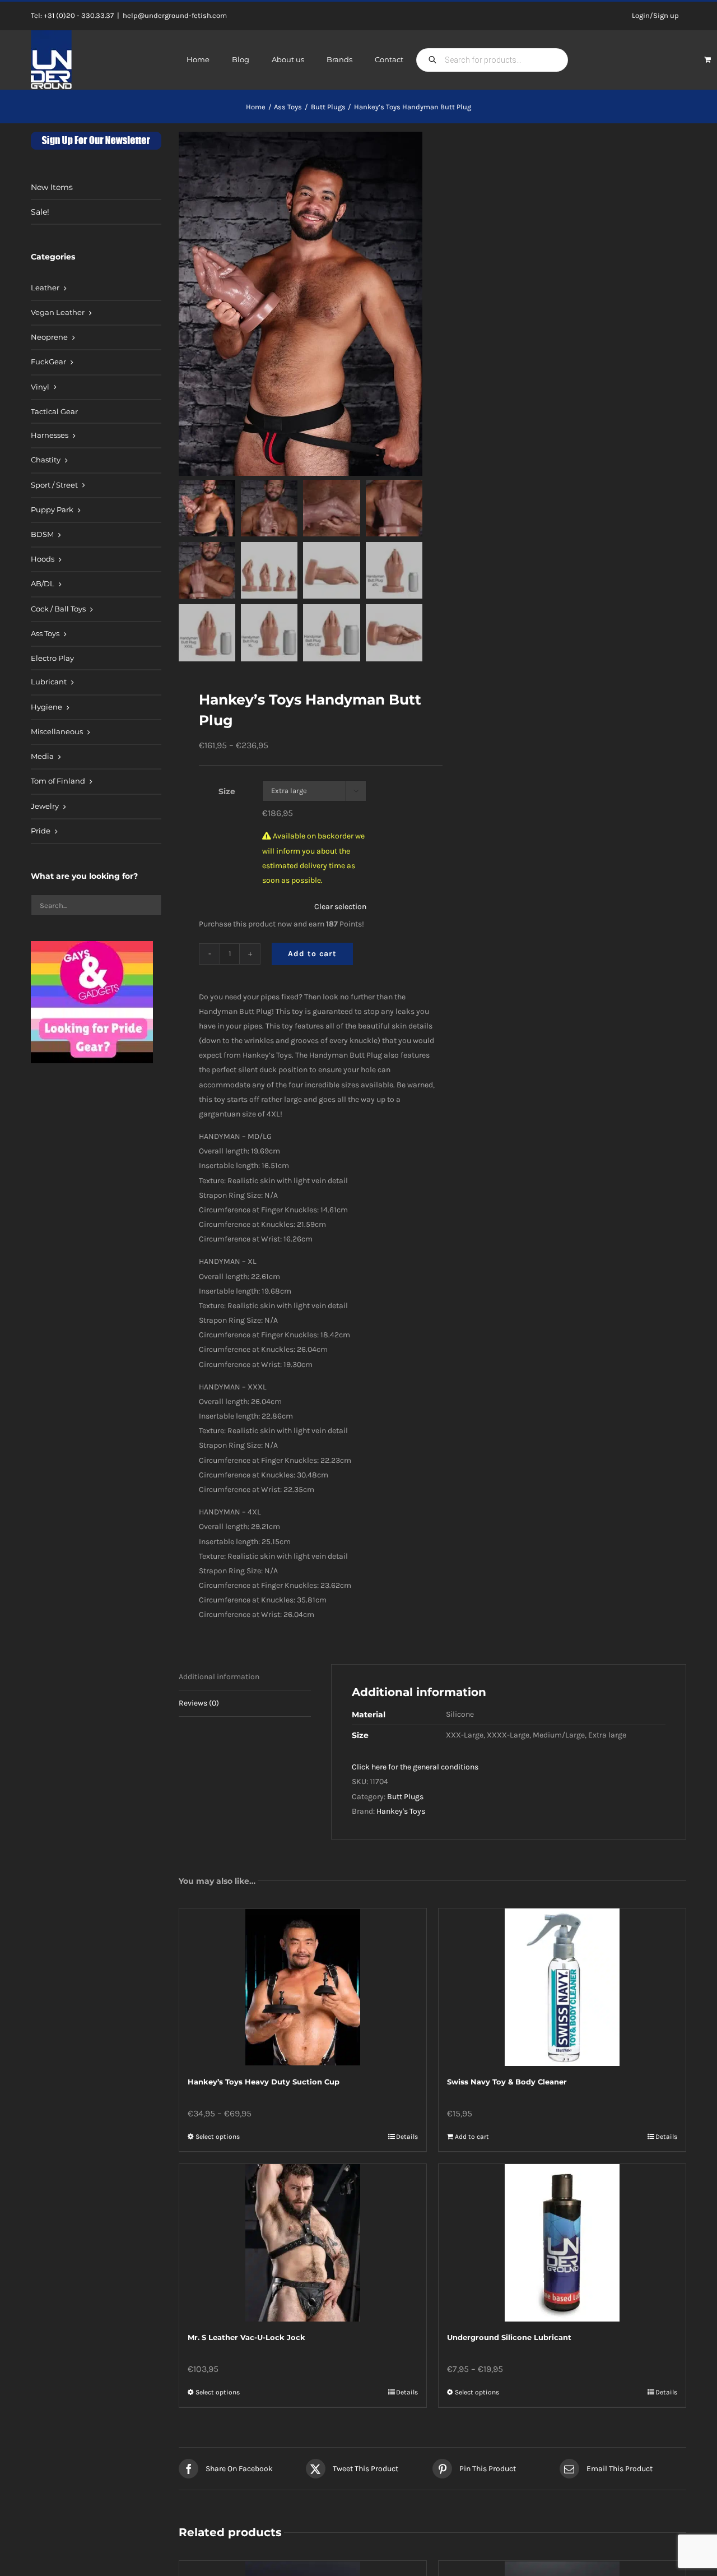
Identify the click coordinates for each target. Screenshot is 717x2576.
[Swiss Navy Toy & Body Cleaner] (562, 1987)
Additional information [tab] (219, 1677)
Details (407, 2137)
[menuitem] (96, 289)
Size (227, 791)
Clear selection (340, 907)
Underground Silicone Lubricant (509, 2337)
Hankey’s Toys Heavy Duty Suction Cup (264, 2082)
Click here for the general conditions (415, 1767)
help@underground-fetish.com (175, 15)
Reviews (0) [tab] (199, 1703)
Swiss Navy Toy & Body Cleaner (507, 2082)
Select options (218, 2137)
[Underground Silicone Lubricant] (562, 2243)
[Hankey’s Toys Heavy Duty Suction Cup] (303, 1987)
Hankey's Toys (401, 1811)
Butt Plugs (405, 1797)
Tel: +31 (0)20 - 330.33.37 (72, 15)
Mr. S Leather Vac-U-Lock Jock (246, 2337)
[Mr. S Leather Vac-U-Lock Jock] (303, 2243)
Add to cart (312, 954)
